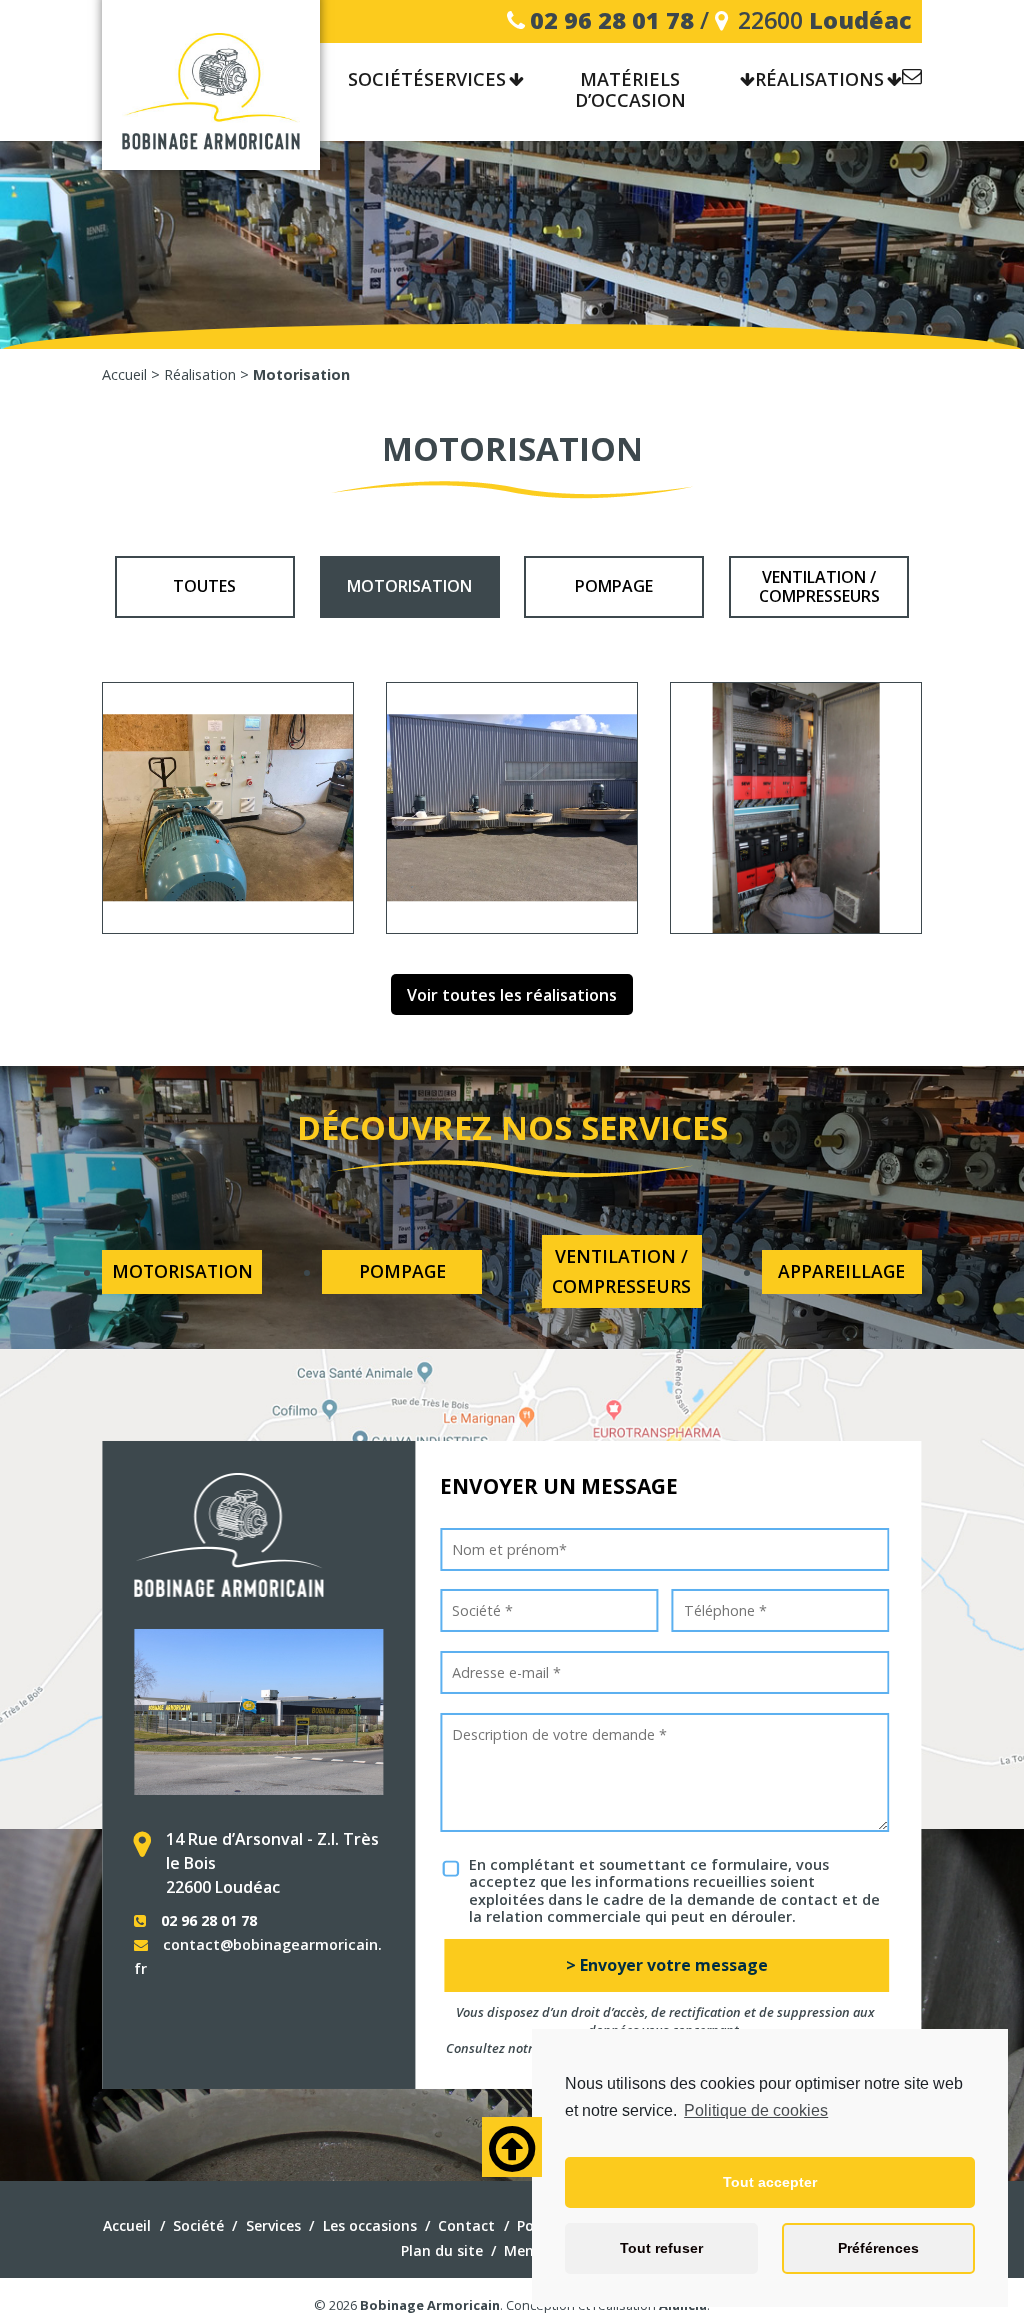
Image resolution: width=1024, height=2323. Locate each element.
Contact (912, 79)
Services (465, 80)
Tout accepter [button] (770, 2182)
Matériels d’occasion (630, 91)
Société (198, 2225)
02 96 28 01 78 (612, 20)
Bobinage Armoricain (430, 2305)
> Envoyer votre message (667, 1965)
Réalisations (819, 80)
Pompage (614, 586)
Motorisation (409, 586)
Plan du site (442, 2250)
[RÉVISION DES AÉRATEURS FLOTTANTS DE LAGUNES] (512, 808)
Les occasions (370, 2225)
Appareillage (841, 1271)
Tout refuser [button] (661, 2248)
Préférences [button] (878, 2248)
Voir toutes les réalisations (512, 995)
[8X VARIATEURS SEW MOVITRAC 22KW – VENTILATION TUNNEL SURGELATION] (796, 808)
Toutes (204, 586)
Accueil (127, 2225)
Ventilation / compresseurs (819, 586)
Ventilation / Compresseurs (621, 1271)
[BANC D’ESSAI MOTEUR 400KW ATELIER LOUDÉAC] (228, 808)
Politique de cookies (756, 2110)
